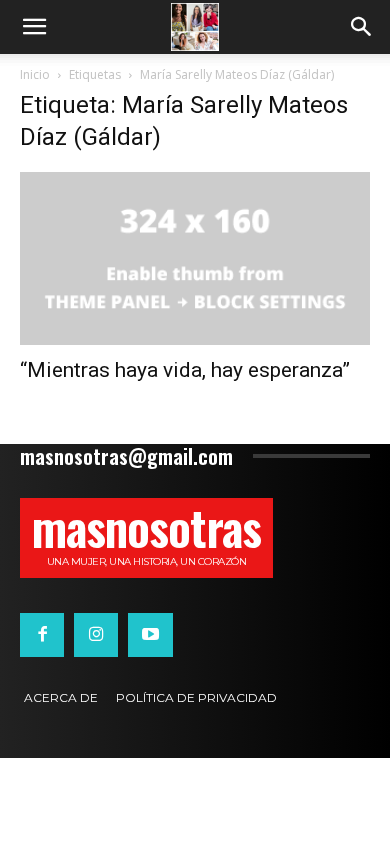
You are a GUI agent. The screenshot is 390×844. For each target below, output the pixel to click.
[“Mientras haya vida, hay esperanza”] (195, 258)
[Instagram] (96, 635)
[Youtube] (150, 635)
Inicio (35, 74)
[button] (34, 27)
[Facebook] (42, 635)
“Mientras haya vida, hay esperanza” (185, 370)
